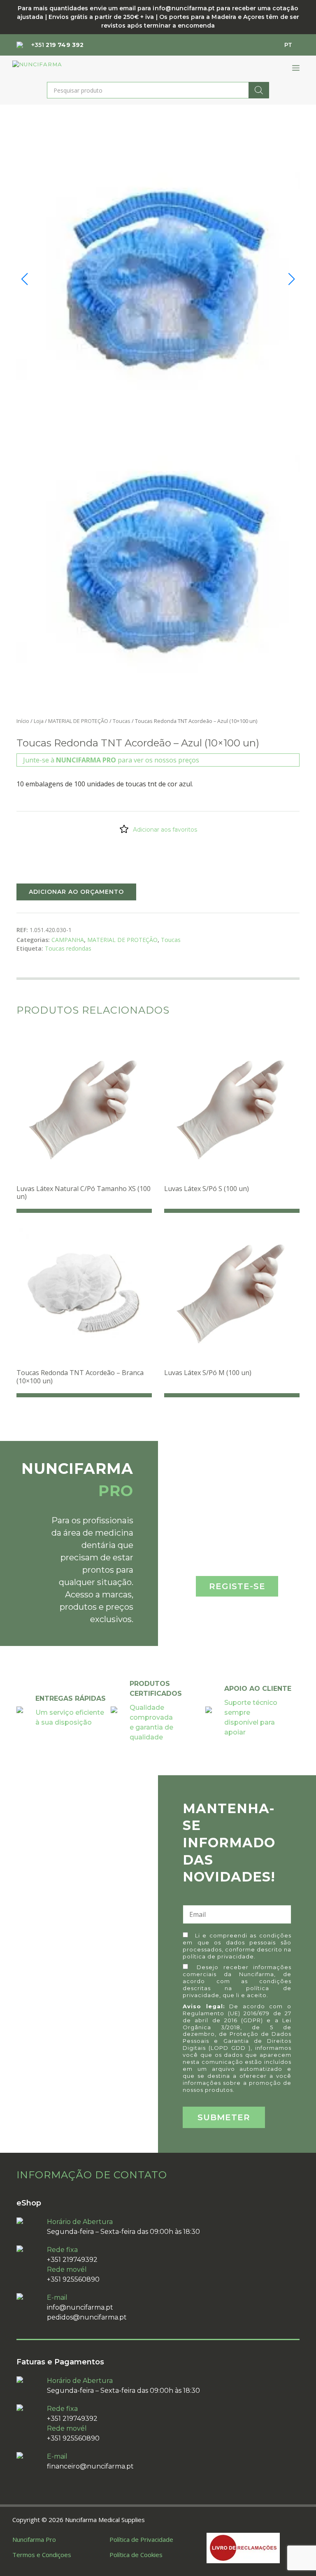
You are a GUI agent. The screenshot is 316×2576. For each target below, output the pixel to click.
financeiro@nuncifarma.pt (90, 2466)
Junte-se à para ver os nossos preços (111, 760)
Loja (39, 721)
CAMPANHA (68, 940)
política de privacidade (218, 1956)
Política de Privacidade (141, 2539)
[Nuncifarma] (52, 68)
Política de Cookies (136, 2555)
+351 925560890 (73, 2279)
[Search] (259, 90)
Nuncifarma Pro (34, 2539)
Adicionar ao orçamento (76, 892)
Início (23, 721)
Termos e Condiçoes (42, 2555)
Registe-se (237, 1586)
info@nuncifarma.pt (80, 2307)
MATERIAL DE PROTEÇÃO (78, 721)
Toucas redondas (68, 948)
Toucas (122, 721)
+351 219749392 (72, 2260)
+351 (57, 45)
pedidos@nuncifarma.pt (87, 2317)
